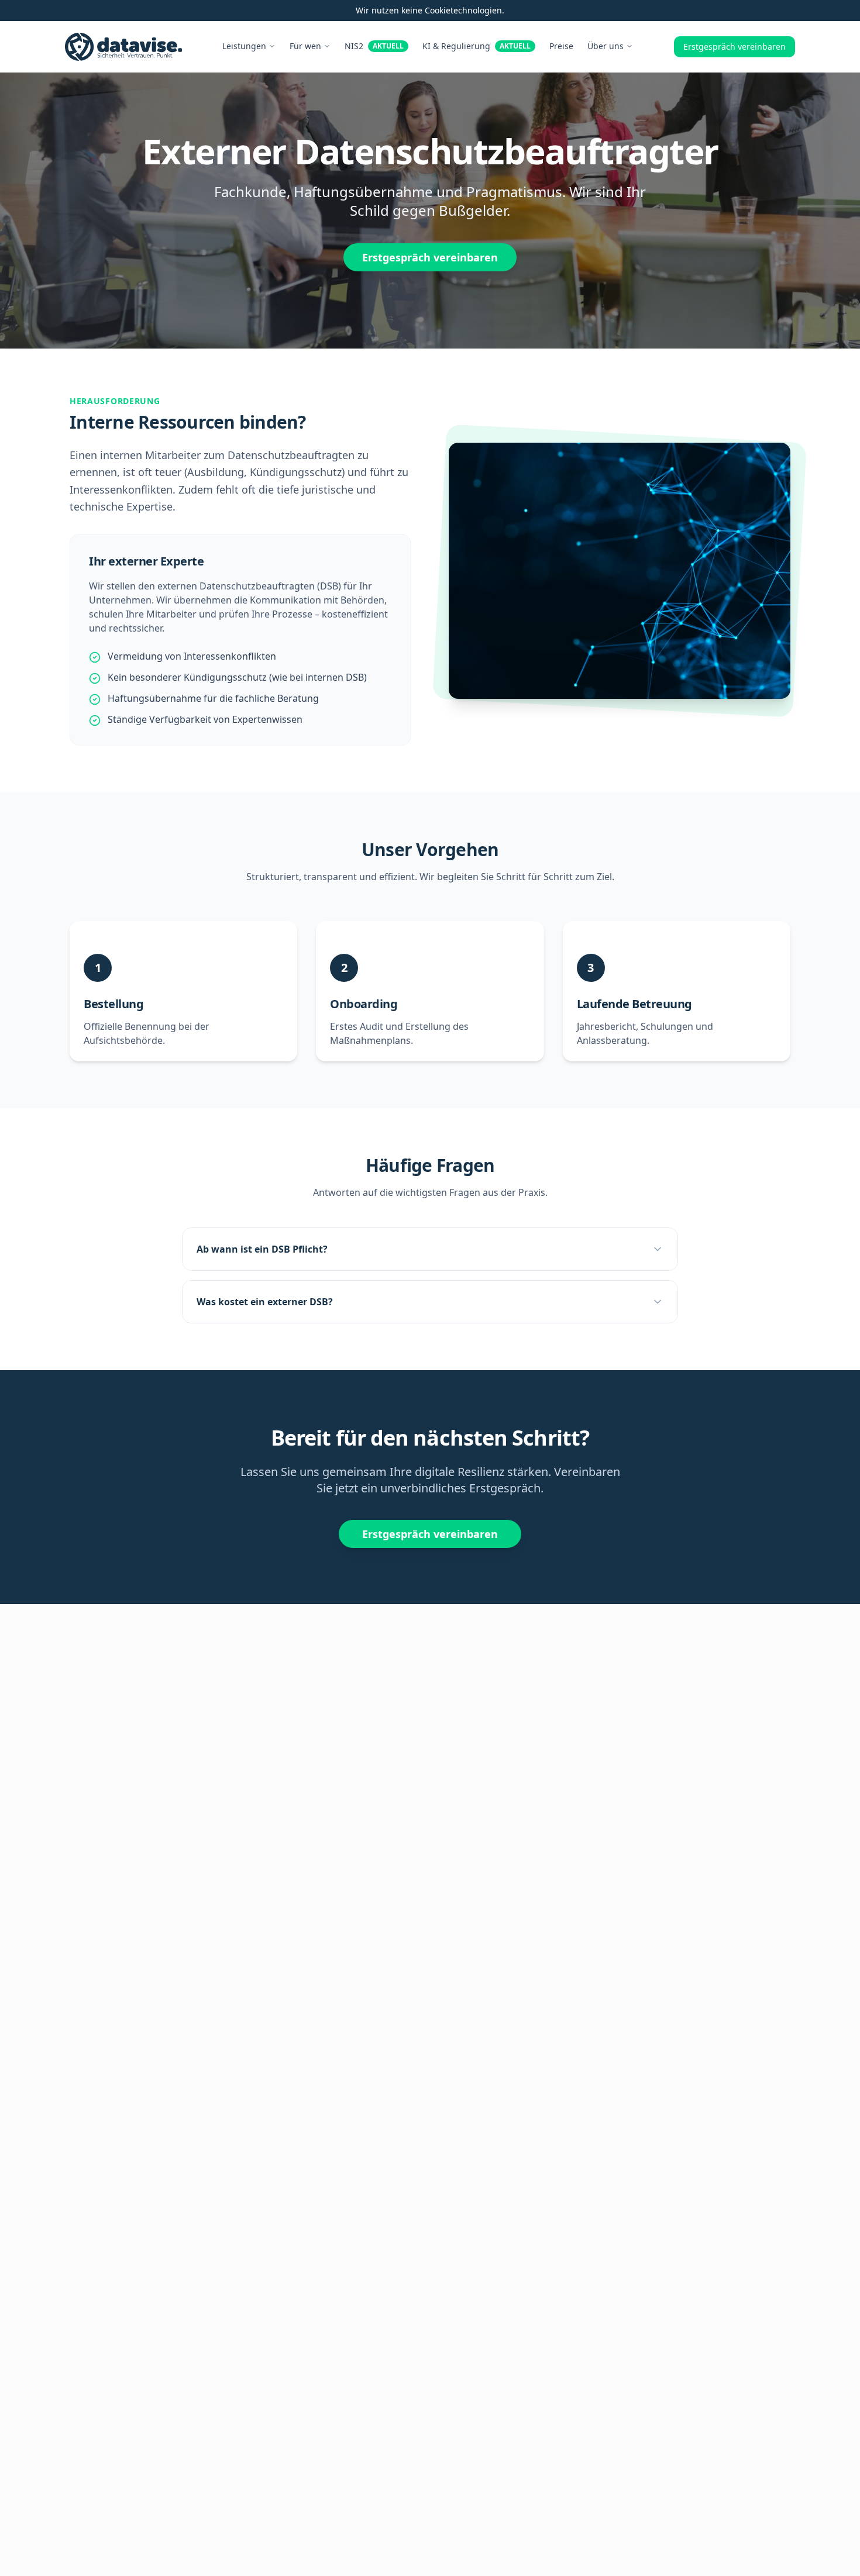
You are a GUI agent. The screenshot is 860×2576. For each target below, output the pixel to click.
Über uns (606, 46)
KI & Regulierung (477, 46)
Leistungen (244, 46)
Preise (561, 46)
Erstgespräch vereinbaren (735, 46)
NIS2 (374, 46)
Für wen (305, 46)
